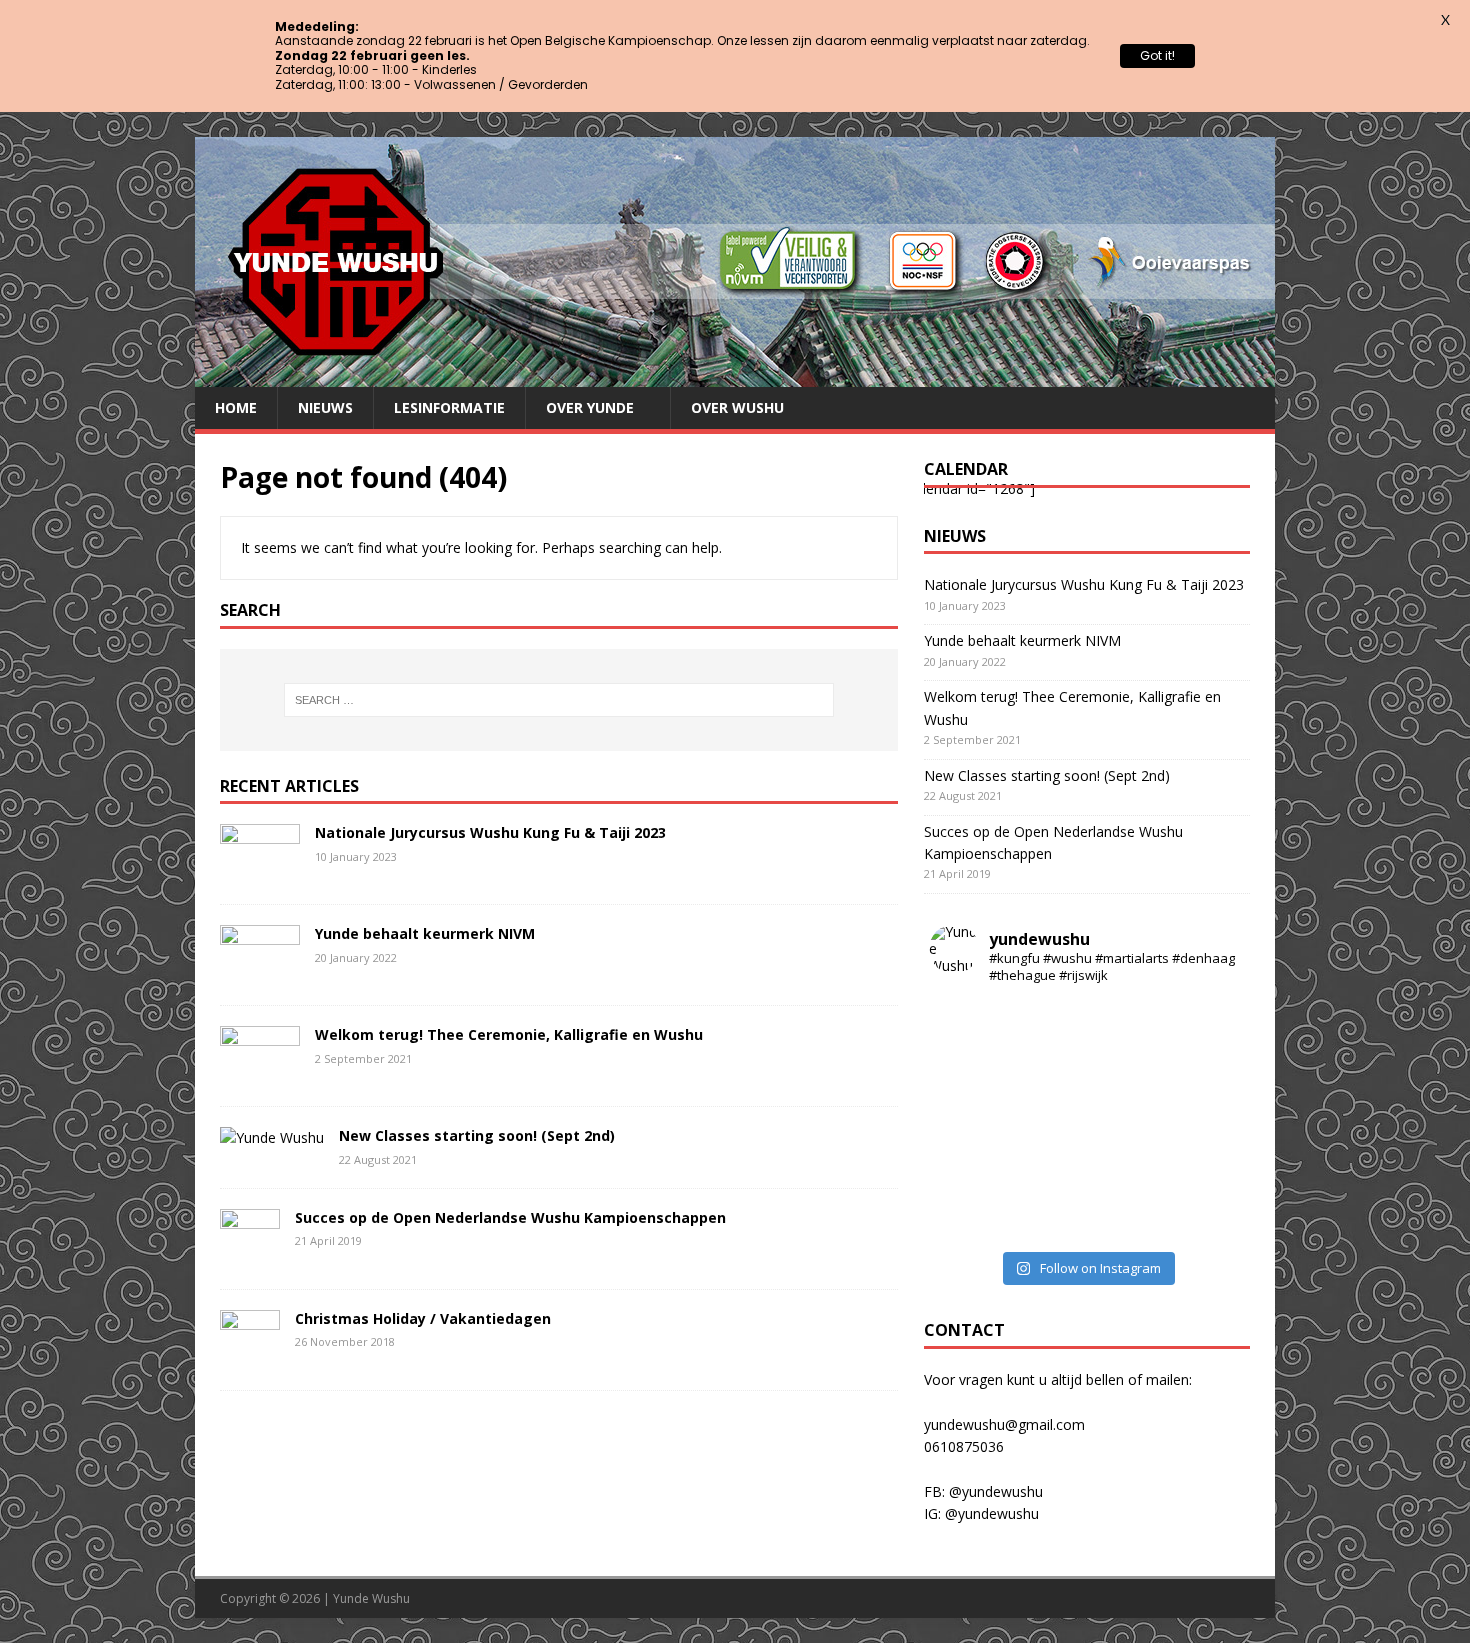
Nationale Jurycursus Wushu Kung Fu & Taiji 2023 (490, 832)
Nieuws (325, 407)
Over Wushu (737, 407)
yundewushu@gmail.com (1004, 1424)
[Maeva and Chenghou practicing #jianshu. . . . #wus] (1047, 1169)
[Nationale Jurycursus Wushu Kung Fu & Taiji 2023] (260, 872)
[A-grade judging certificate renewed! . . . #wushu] (968, 1023)
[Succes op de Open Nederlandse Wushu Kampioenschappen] (250, 1257)
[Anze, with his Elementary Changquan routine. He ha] (1126, 1071)
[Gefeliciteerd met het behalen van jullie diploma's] (1047, 1071)
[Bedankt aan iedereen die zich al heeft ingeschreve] (1205, 1169)
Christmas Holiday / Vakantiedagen (423, 1318)
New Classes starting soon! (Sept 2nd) (477, 1135)
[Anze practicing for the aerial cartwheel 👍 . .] (1205, 1217)
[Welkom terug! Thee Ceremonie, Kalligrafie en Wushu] (260, 1074)
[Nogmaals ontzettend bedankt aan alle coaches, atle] (1047, 1120)
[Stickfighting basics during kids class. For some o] (968, 1071)
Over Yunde (590, 407)
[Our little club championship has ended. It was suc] (1205, 1120)
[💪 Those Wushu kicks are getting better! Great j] (1047, 1217)
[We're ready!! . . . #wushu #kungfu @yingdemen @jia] (968, 1169)
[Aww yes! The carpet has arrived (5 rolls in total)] (1126, 1023)
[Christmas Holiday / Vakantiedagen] (250, 1358)
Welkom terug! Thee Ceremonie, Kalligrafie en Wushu (509, 1034)
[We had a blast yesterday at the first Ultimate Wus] (1126, 1120)
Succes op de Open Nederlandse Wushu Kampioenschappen (510, 1217)
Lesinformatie (449, 407)
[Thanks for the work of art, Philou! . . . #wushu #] (968, 1217)
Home (236, 407)
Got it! (1157, 55)
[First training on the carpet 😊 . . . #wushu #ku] (1047, 1023)
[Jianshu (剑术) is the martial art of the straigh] (1205, 1071)
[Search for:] (559, 700)
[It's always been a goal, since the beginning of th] (968, 1120)
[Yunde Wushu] (735, 375)
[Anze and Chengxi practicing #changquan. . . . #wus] (1126, 1169)
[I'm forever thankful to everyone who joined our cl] (1126, 1217)
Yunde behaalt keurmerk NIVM (425, 933)
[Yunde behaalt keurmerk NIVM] (260, 973)
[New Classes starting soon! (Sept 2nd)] (272, 1137)
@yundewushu (996, 1491)
